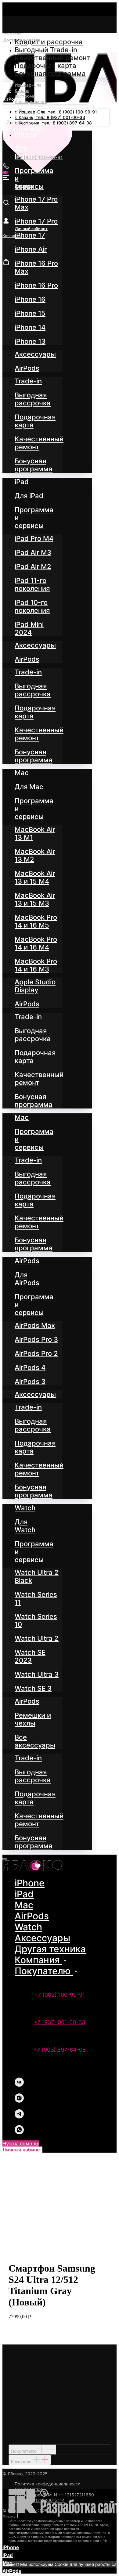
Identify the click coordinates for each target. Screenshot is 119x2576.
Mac (24, 1905)
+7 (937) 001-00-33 (60, 2022)
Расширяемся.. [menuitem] (31, 101)
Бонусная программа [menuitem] (50, 74)
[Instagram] (19, 2101)
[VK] (19, 2085)
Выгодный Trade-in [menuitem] (46, 50)
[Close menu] (5, 1859)
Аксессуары (42, 1938)
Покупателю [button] (44, 1971)
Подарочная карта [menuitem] (45, 66)
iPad (24, 1894)
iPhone (30, 1883)
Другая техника (50, 1949)
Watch (28, 1927)
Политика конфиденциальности (47, 2484)
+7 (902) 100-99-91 (60, 1995)
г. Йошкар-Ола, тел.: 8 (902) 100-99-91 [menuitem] (56, 112)
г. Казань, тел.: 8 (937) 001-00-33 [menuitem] (50, 117)
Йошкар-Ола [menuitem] (28, 85)
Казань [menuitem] (22, 90)
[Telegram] (19, 2117)
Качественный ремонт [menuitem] (52, 58)
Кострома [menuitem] (25, 96)
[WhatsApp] (19, 2133)
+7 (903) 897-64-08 (60, 2050)
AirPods (32, 1916)
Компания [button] (38, 1960)
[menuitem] (25, 135)
